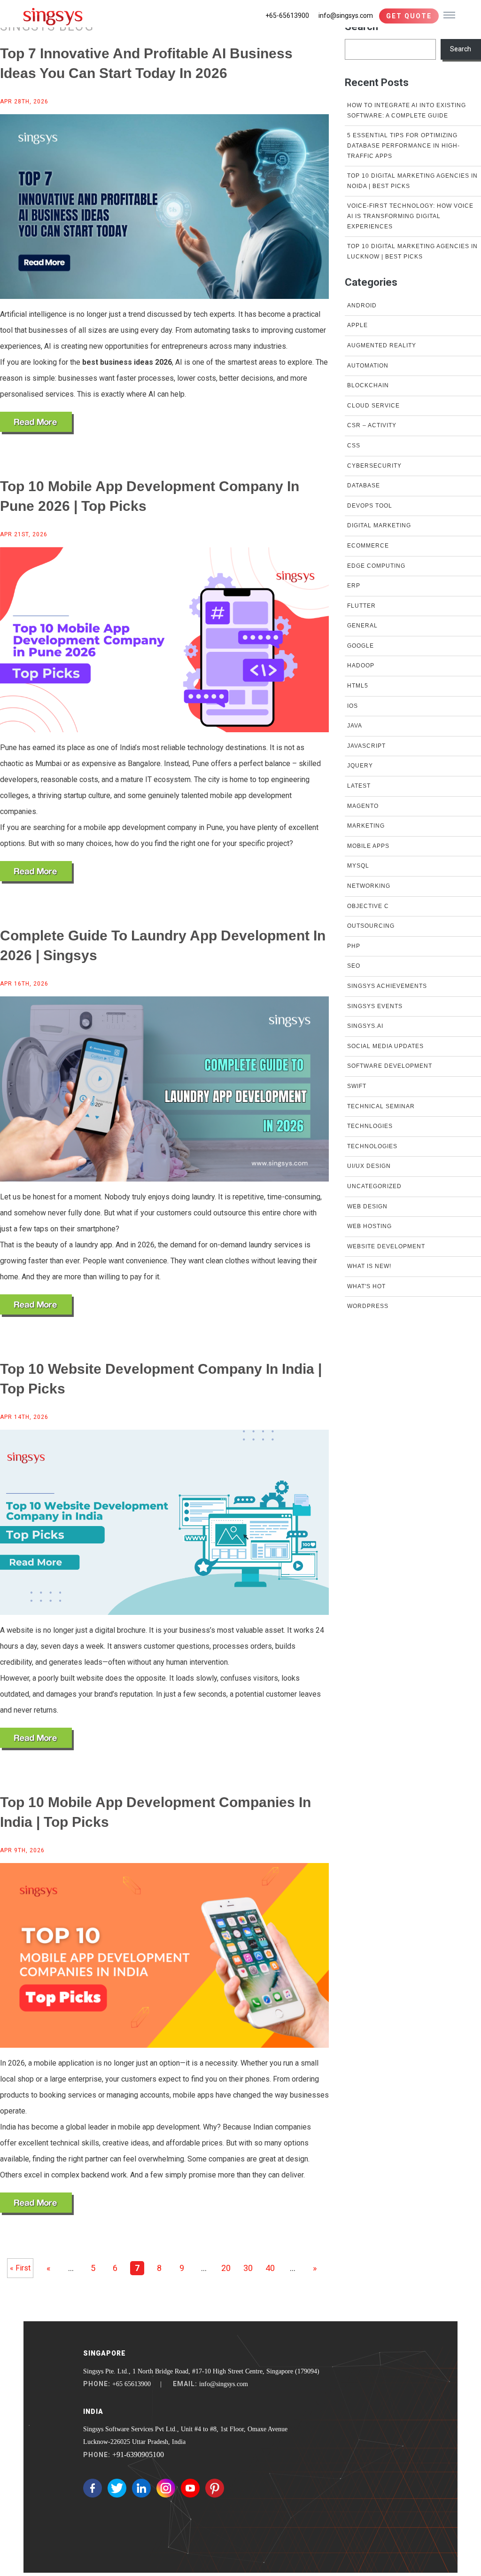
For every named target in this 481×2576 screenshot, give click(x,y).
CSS (354, 446)
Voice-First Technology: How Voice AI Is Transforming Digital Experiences (410, 216)
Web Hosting (369, 1226)
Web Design (367, 1206)
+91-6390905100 (138, 2455)
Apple (357, 325)
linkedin (141, 2488)
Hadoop (361, 666)
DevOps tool (370, 506)
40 (270, 2268)
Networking (369, 886)
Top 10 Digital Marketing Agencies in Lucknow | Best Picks (412, 251)
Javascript (366, 746)
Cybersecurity (374, 466)
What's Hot (366, 1286)
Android (362, 305)
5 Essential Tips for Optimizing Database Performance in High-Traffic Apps (403, 145)
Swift (357, 1086)
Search (461, 49)
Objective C (368, 906)
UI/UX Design (369, 1166)
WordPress (368, 1306)
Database (364, 485)
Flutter (361, 606)
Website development (386, 1246)
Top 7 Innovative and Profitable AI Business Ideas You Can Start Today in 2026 (146, 63)
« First (20, 2268)
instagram (166, 2488)
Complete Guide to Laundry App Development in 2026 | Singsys (163, 945)
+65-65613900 (287, 16)
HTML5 (358, 686)
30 (248, 2268)
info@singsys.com (346, 16)
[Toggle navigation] (449, 15)
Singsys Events (375, 1006)
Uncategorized (374, 1186)
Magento (363, 806)
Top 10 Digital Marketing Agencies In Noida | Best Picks (412, 181)
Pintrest (215, 2488)
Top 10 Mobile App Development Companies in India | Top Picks (155, 1812)
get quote (409, 16)
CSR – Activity (372, 425)
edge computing (376, 566)
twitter (117, 2488)
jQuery (360, 766)
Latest (359, 786)
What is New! (369, 1266)
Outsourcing (371, 926)
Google (361, 646)
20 (226, 2268)
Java (355, 726)
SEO (354, 966)
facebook (93, 2488)
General (362, 626)
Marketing (366, 826)
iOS (353, 706)
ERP (354, 586)
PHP (354, 946)
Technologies (372, 1146)
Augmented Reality (382, 345)
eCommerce (368, 546)
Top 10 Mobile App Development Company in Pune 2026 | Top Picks (150, 496)
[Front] (53, 16)
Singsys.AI (365, 1026)
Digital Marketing (379, 525)
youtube (190, 2488)
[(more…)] (37, 423)
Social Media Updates (385, 1046)
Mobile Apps (368, 846)
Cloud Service (373, 406)
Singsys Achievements (387, 986)
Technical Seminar (381, 1106)
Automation (368, 366)
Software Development (390, 1066)
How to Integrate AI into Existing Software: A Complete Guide (407, 110)
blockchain (368, 385)
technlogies (370, 1126)
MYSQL (358, 866)
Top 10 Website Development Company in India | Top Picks (161, 1379)
